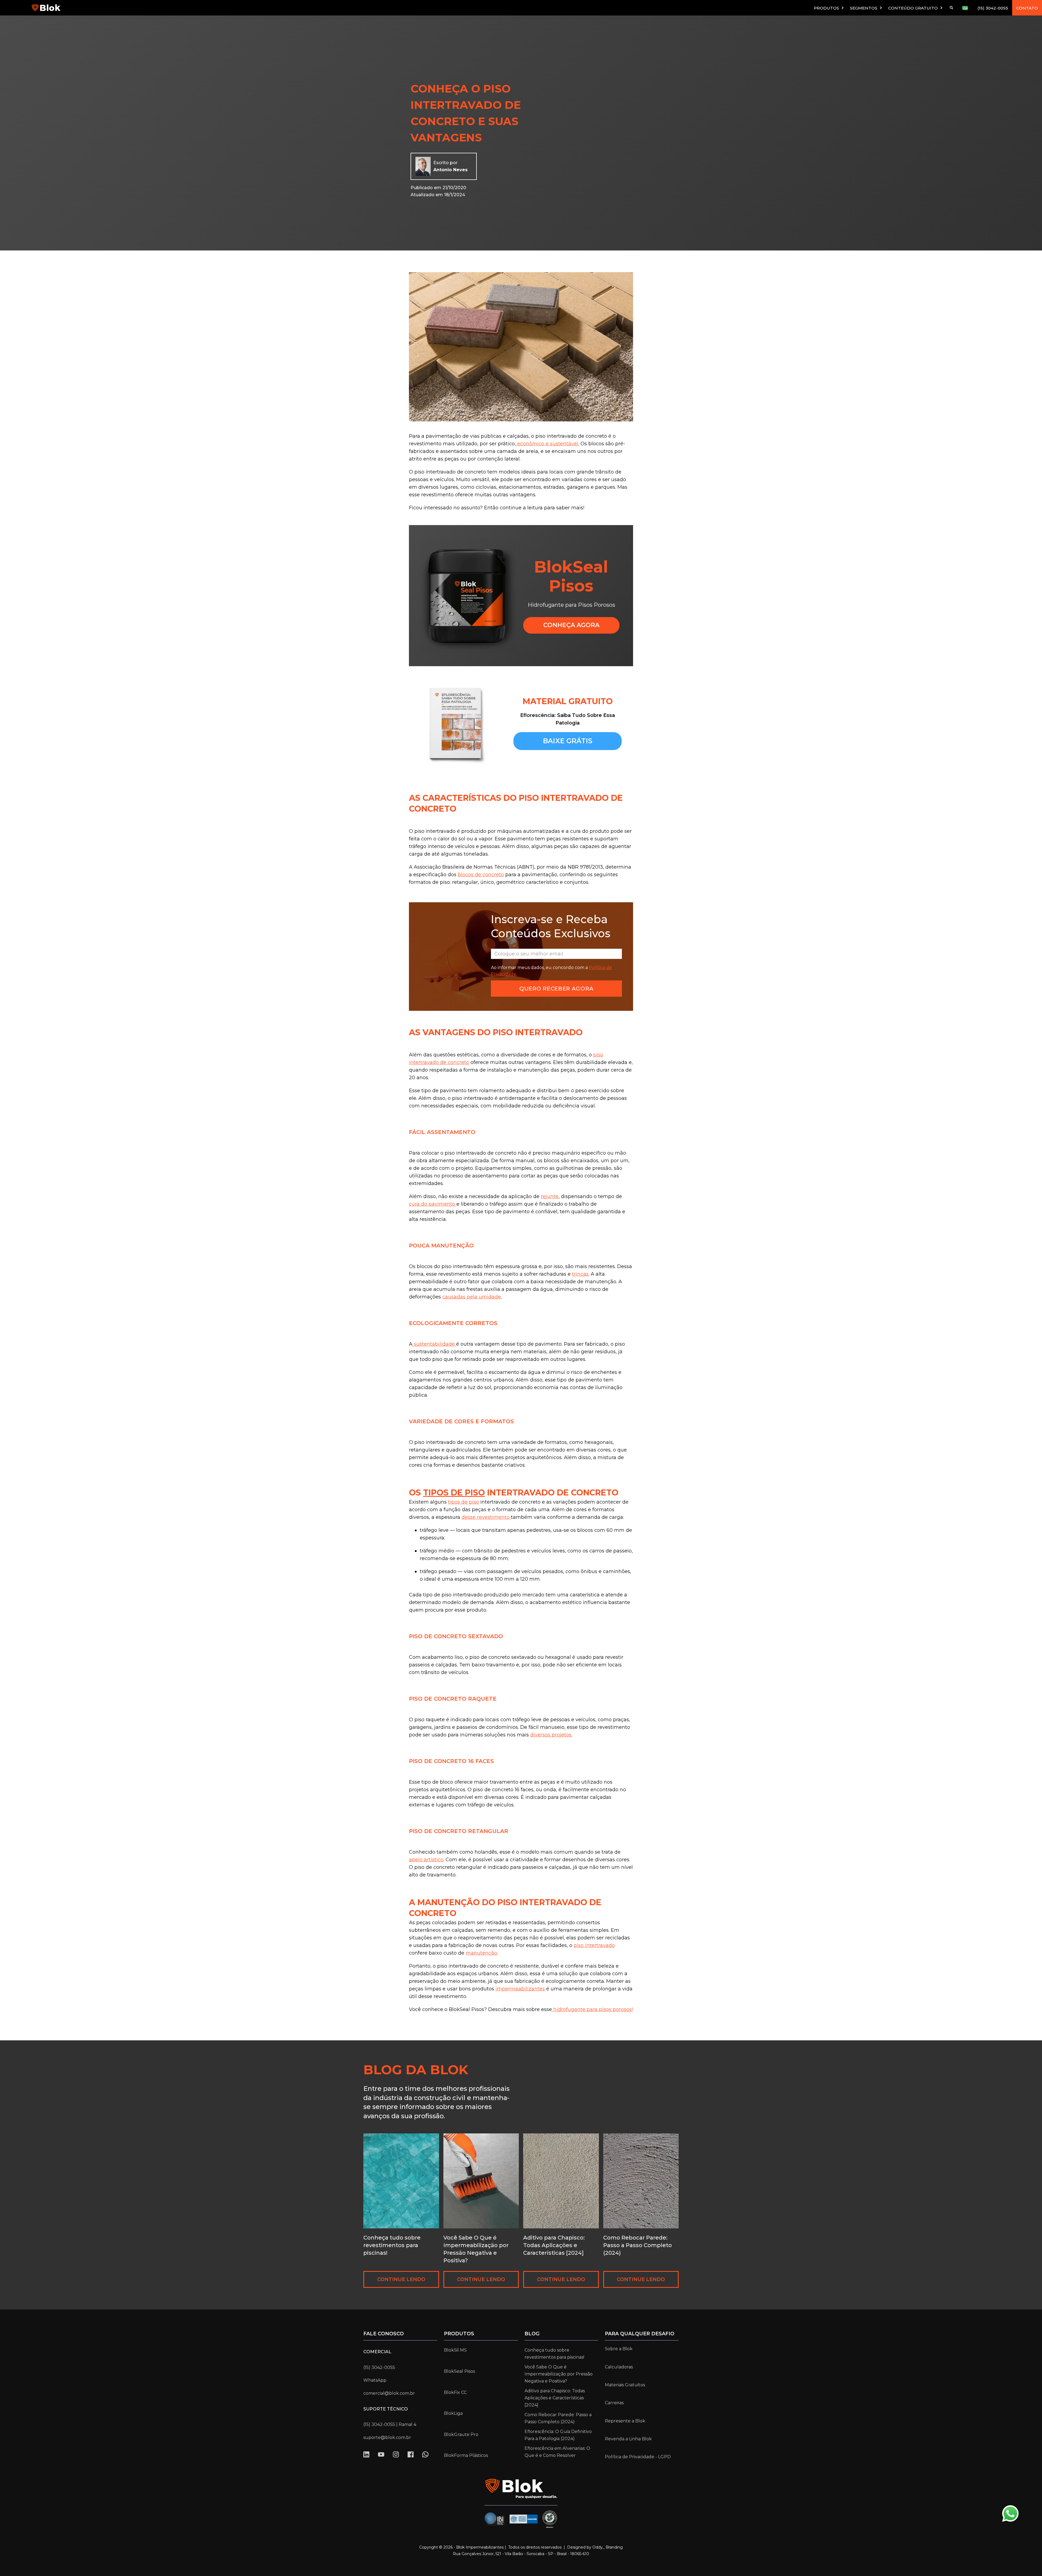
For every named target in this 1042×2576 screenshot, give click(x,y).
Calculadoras (619, 2367)
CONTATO (1027, 8)
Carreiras (614, 2403)
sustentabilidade (434, 1344)
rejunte (550, 1196)
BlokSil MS (455, 2350)
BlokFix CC (455, 2392)
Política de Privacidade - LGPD (638, 2457)
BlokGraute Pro (461, 2434)
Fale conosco (384, 2334)
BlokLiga (453, 2413)
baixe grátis (568, 741)
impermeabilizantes (520, 1989)
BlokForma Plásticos (466, 2455)
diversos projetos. (551, 1735)
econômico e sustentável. (547, 444)
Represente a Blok (625, 2421)
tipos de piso (454, 1493)
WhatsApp (375, 2380)
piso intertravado (594, 1945)
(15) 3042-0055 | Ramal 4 (390, 2424)
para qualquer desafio (640, 2334)
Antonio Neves (450, 170)
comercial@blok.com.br (389, 2393)
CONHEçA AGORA (571, 625)
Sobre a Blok (619, 2349)
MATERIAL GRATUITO (568, 701)
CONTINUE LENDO (401, 2279)
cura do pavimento (433, 1204)
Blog (532, 2334)
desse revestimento (486, 1517)
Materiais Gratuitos (625, 2385)
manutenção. (482, 1953)
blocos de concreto (481, 875)
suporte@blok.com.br (387, 2437)
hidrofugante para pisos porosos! (592, 2009)
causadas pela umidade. (472, 1297)
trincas (580, 1274)
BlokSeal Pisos (459, 2371)
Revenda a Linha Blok (628, 2439)
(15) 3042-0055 (993, 8)
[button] (829, 8)
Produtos (459, 2334)
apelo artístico (426, 1860)
